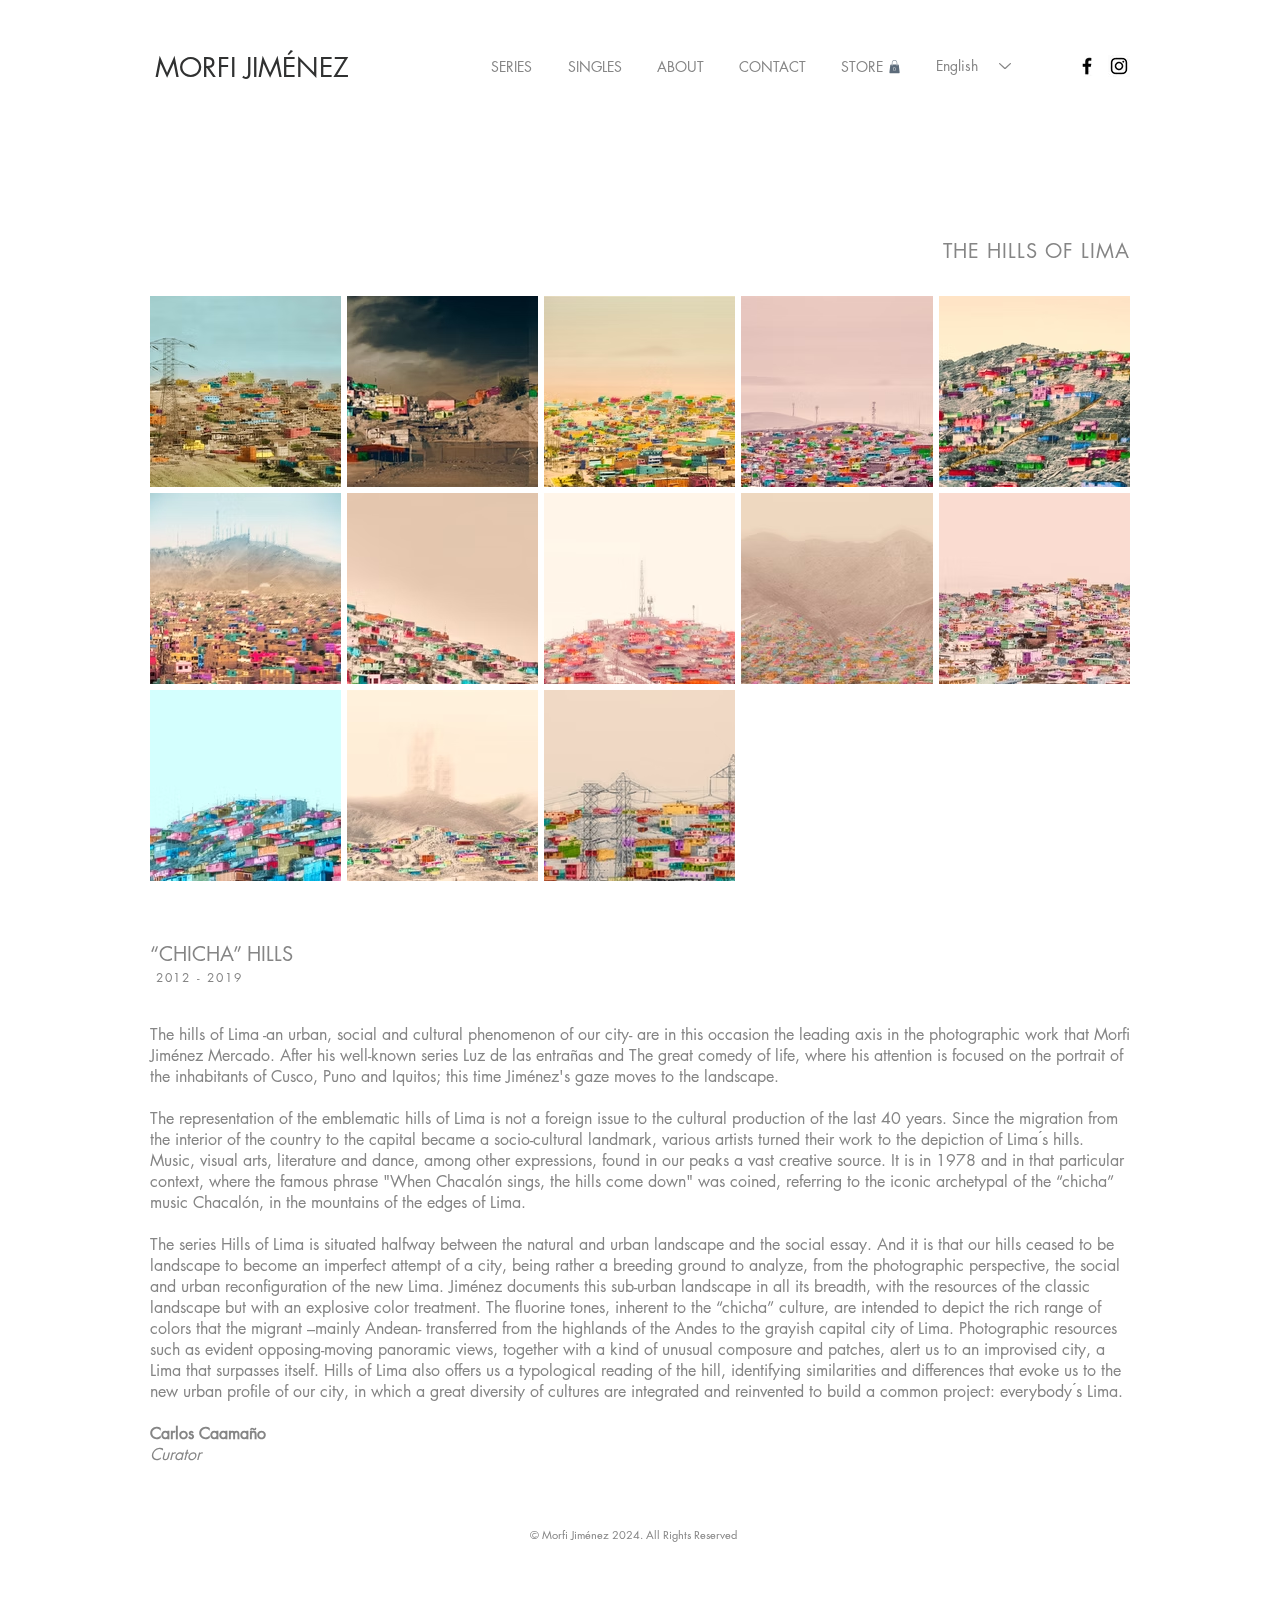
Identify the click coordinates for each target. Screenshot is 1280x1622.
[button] (511, 67)
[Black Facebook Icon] (1087, 66)
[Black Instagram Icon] (1119, 66)
